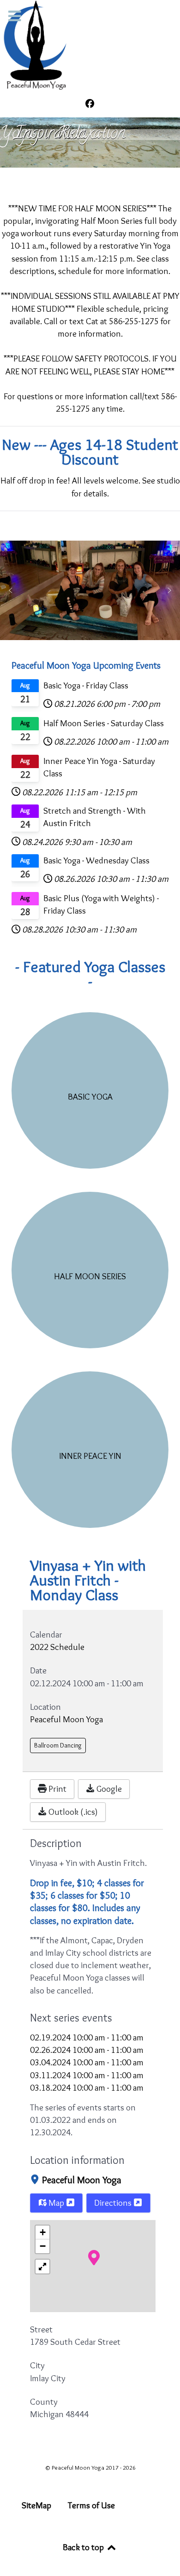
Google (108, 1789)
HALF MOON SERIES (90, 1276)
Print (57, 1789)
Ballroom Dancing (58, 1745)
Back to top (84, 2547)
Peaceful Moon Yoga (82, 2180)
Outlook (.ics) (72, 1812)
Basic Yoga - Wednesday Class (96, 860)
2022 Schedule (57, 1647)
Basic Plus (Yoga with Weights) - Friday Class (101, 904)
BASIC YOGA (90, 1096)
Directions (114, 2203)
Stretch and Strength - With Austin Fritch (95, 817)
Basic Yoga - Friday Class (86, 685)
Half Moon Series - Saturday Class (104, 723)
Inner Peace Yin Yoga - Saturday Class (99, 767)
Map (56, 2203)
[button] (11, 590)
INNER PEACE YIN (90, 1456)
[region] (90, 142)
